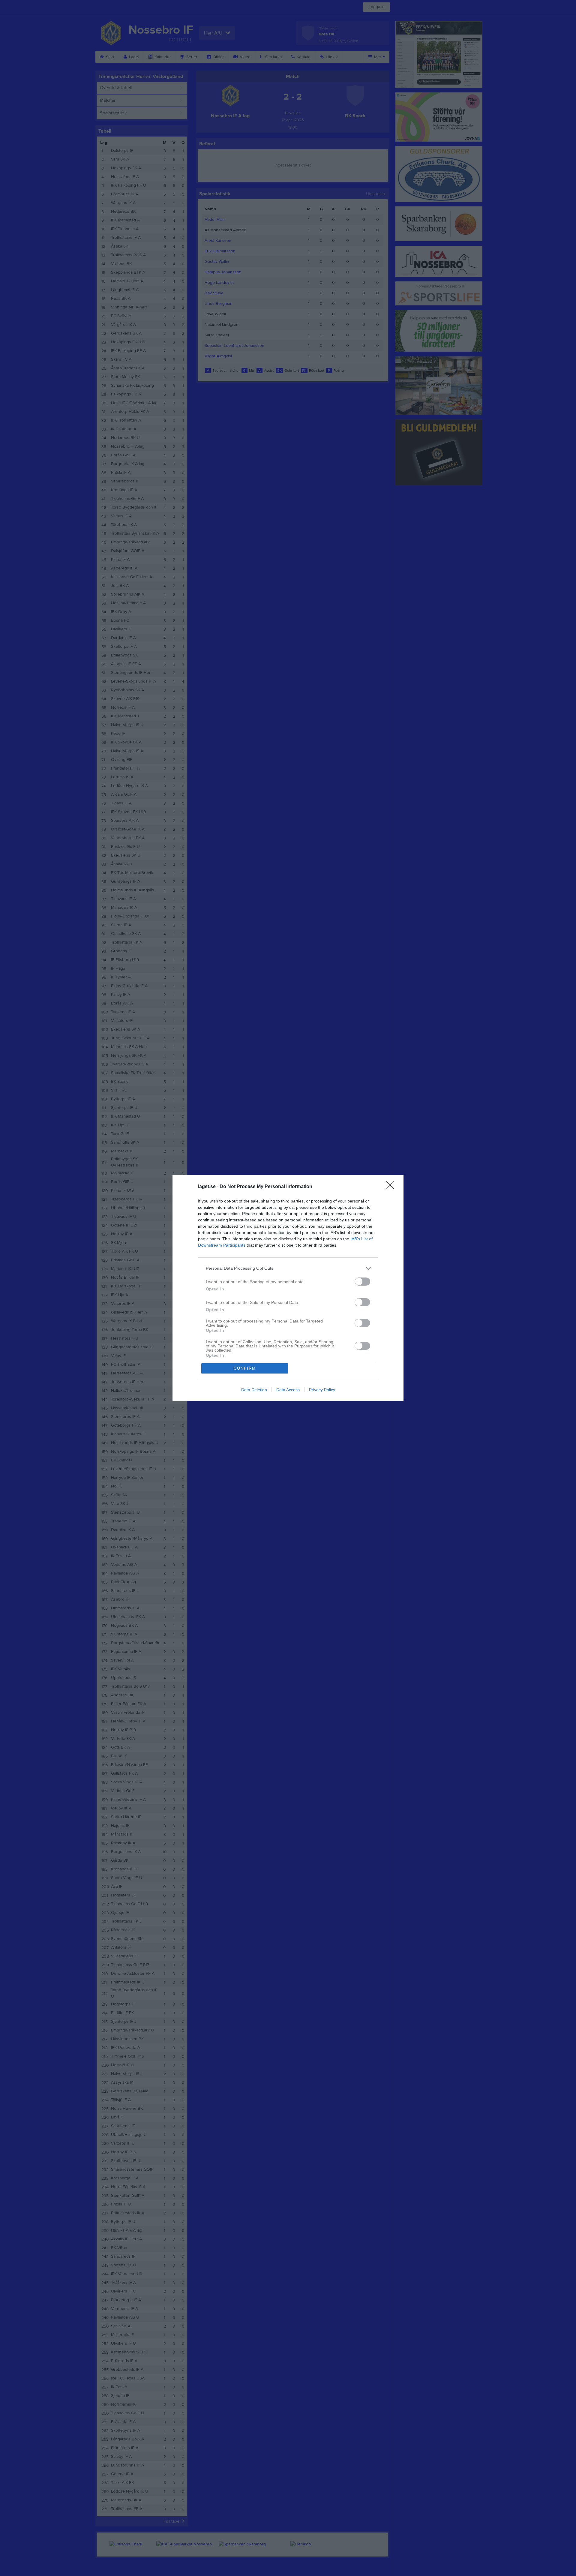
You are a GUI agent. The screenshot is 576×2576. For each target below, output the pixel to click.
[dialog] (288, 1288)
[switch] (362, 1282)
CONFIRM (245, 1368)
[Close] (392, 1187)
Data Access (288, 1390)
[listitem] (288, 1268)
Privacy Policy (322, 1390)
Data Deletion (254, 1390)
